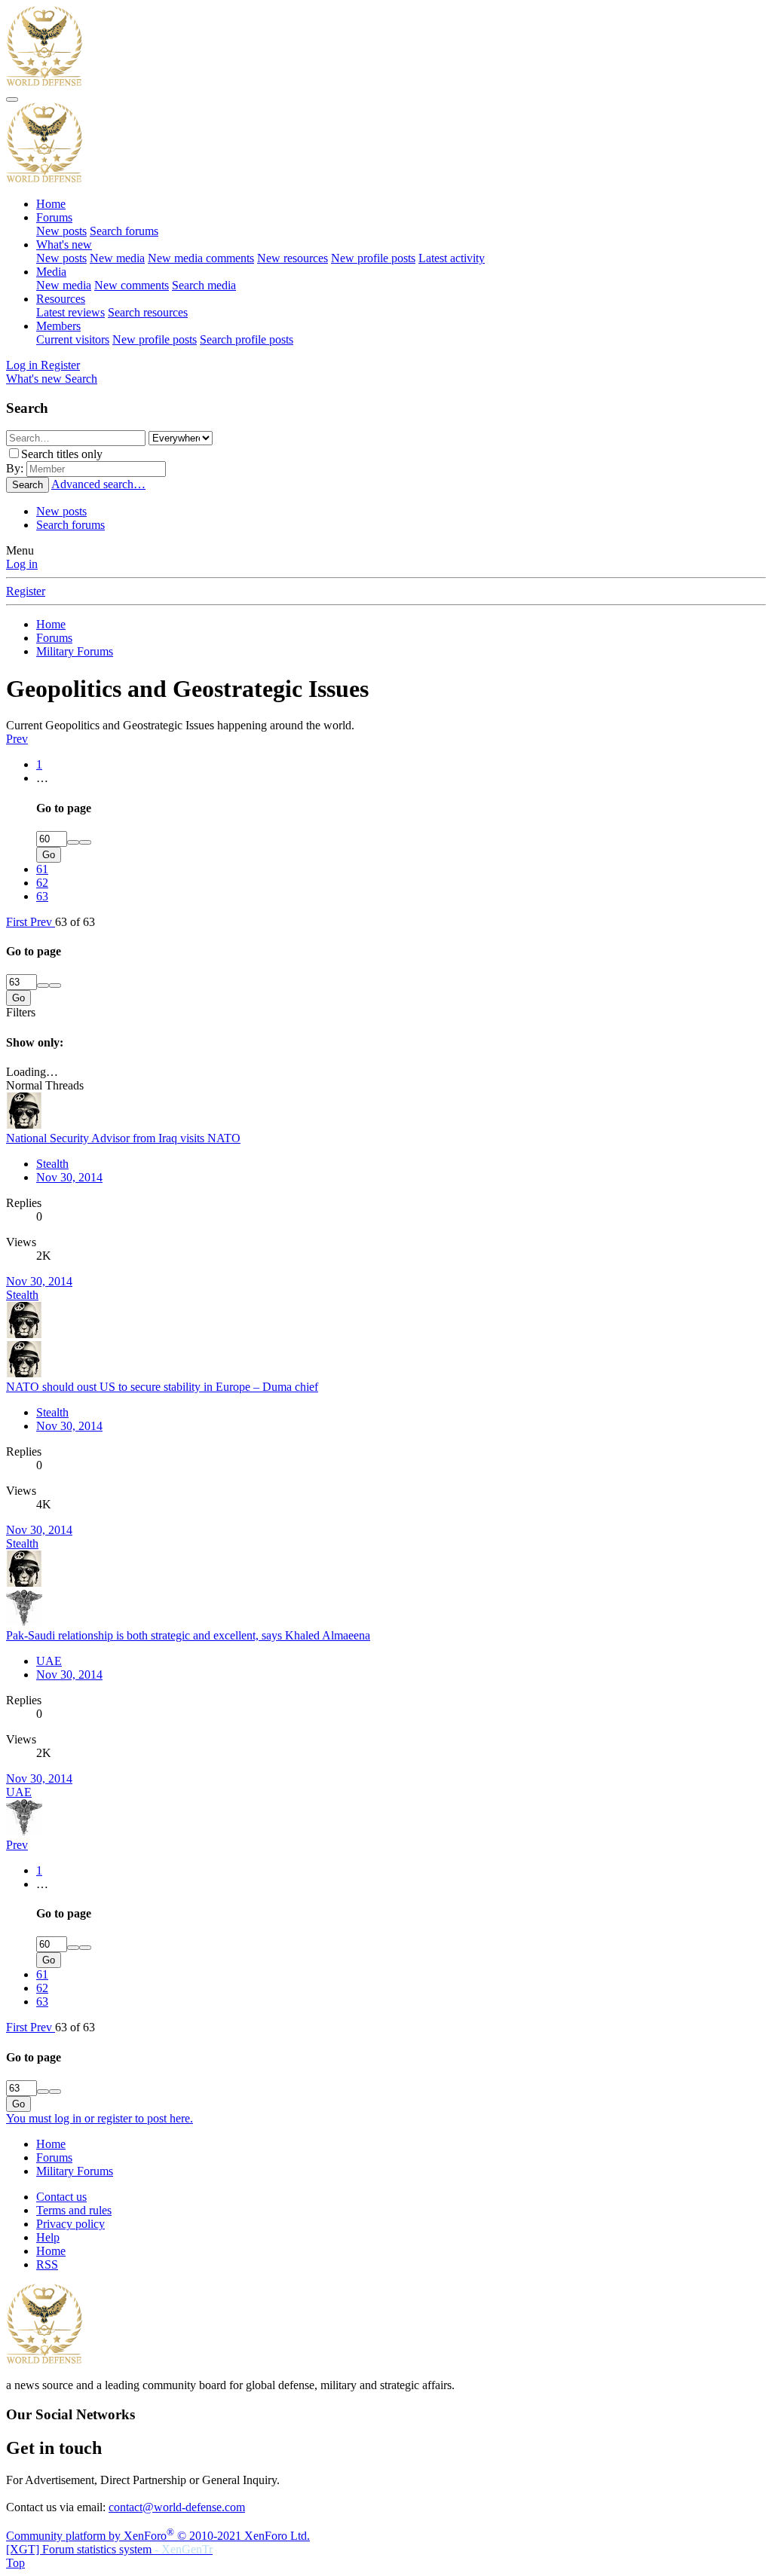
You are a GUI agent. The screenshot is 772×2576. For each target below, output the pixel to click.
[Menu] (12, 99)
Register (26, 591)
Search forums (124, 231)
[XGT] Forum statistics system (109, 2549)
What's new (64, 244)
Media (51, 272)
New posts (61, 231)
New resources (293, 258)
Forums (54, 217)
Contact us (61, 2197)
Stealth (52, 1164)
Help (48, 2237)
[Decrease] (85, 842)
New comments (132, 285)
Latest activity (452, 258)
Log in (22, 564)
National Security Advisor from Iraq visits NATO (123, 1138)
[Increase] (73, 842)
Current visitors (73, 339)
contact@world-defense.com (177, 2507)
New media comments (201, 258)
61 (42, 869)
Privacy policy (70, 2224)
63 (42, 896)
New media (117, 258)
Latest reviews (70, 312)
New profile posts (373, 258)
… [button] (42, 778)
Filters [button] (21, 1012)
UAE (49, 1661)
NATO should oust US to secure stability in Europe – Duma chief (162, 1387)
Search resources (148, 312)
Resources (61, 299)
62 (42, 883)
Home (51, 204)
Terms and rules (74, 2210)
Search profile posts (247, 339)
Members (58, 326)
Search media (204, 285)
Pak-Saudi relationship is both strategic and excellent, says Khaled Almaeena (188, 1635)
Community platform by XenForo (158, 2536)
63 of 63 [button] (75, 922)
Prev (17, 739)
